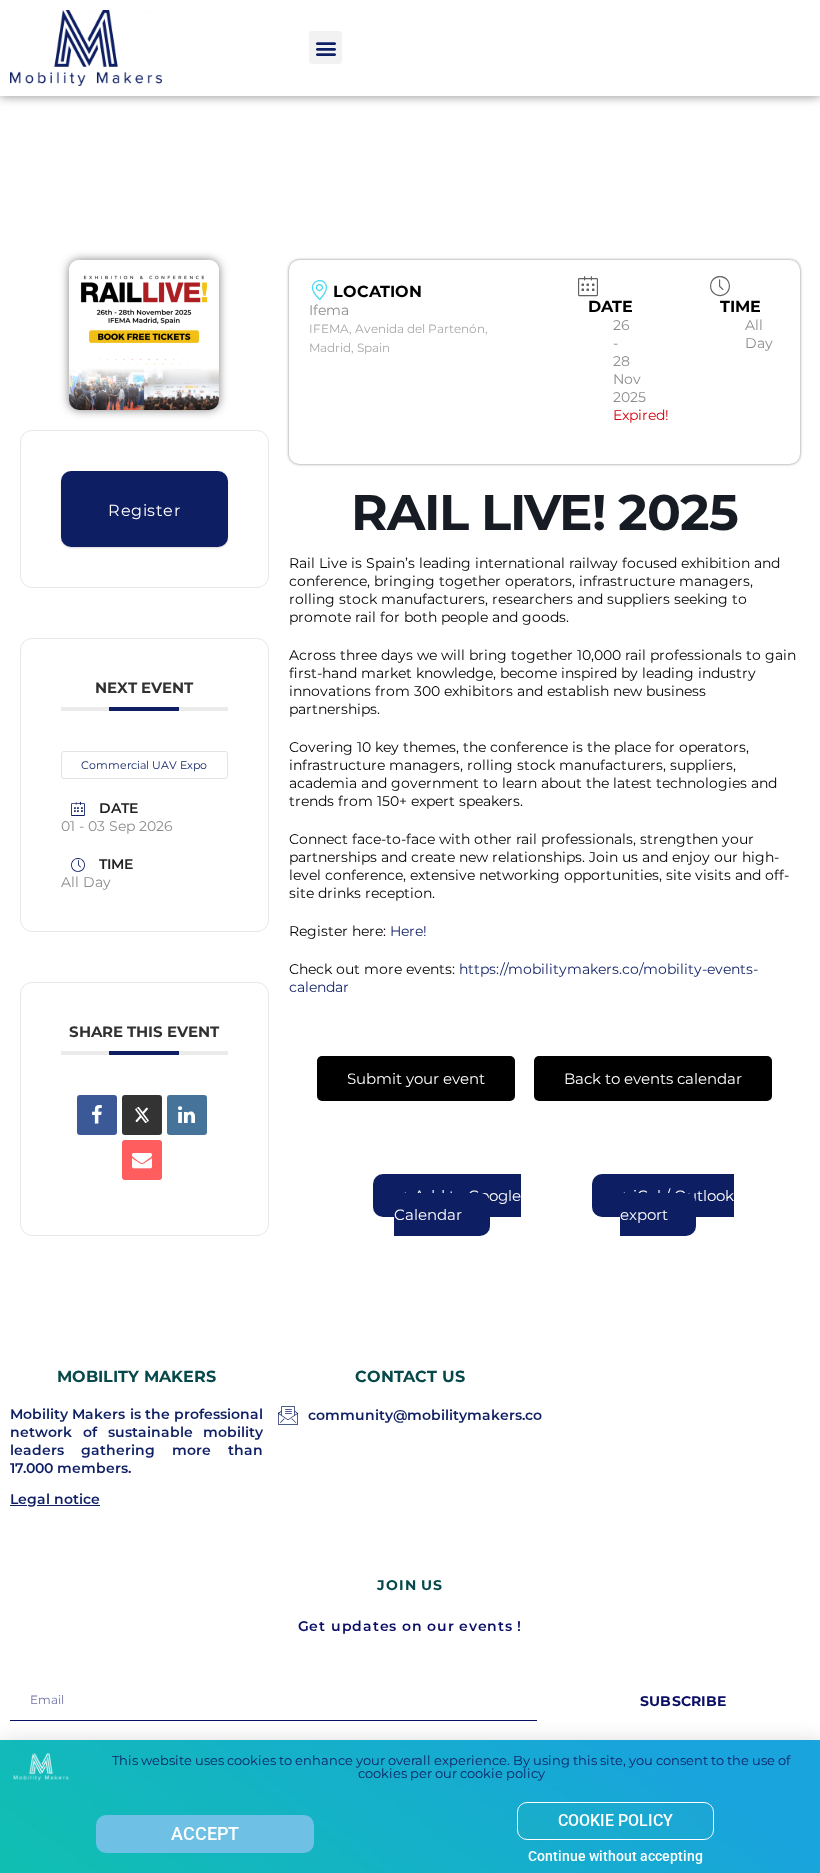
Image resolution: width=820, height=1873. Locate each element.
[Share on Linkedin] (187, 1115)
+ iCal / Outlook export (677, 1205)
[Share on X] (142, 1115)
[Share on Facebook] (97, 1115)
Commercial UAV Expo (144, 765)
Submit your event (416, 1078)
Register (144, 510)
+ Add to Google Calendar (457, 1205)
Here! (408, 931)
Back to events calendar (653, 1078)
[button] (325, 47)
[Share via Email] (142, 1160)
